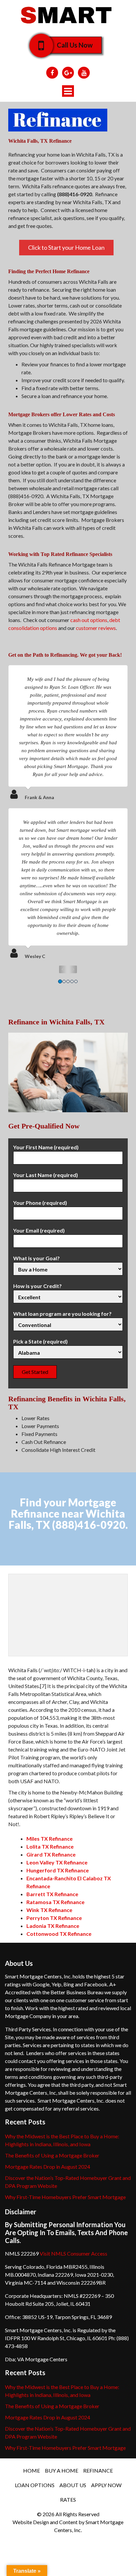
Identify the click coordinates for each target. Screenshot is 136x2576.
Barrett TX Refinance (52, 1894)
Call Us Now (75, 45)
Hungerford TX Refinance (58, 1870)
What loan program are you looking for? (62, 1314)
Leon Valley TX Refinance (57, 1862)
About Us (73, 2485)
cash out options (89, 620)
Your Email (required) (39, 1230)
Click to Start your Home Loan (66, 247)
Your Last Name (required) (46, 1175)
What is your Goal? (36, 1258)
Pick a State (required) (40, 1341)
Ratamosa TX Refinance (55, 1902)
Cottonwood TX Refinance (59, 1934)
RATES (68, 2500)
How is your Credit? (37, 1286)
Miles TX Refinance (50, 1839)
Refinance (98, 2470)
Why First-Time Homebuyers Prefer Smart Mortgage (65, 2197)
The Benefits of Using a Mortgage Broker (52, 2155)
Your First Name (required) (46, 1147)
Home (32, 2470)
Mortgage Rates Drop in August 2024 (48, 2167)
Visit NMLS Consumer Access (73, 2253)
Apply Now (106, 2485)
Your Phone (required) (40, 1203)
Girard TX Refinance (51, 1854)
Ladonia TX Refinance (53, 1926)
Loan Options (35, 2485)
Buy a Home (62, 2470)
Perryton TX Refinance (54, 1918)
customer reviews (96, 628)
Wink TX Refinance (49, 1910)
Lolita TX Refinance (50, 1846)
